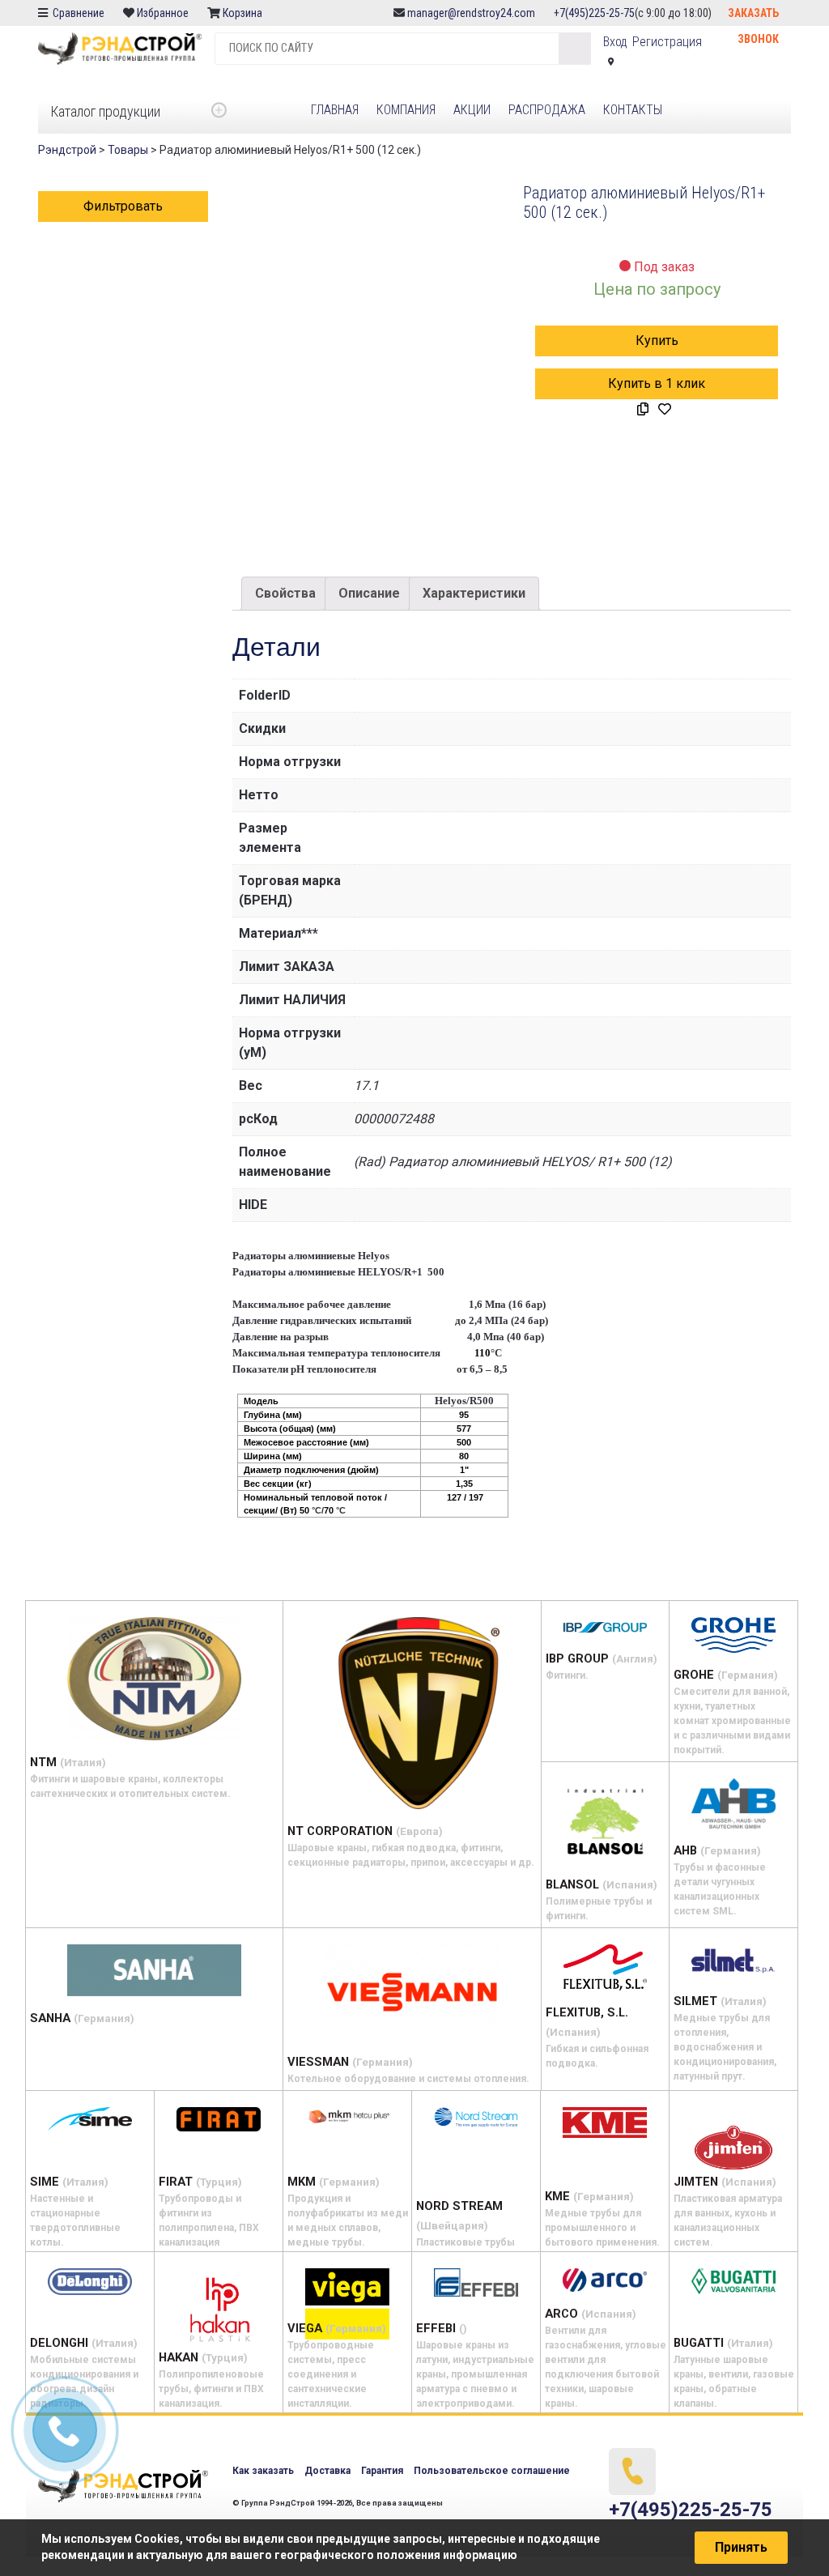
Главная (335, 110)
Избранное (163, 13)
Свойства (285, 593)
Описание (369, 593)
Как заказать (263, 2471)
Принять (741, 2547)
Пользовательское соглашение (492, 2471)
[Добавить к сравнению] (643, 410)
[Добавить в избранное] (665, 410)
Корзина (244, 13)
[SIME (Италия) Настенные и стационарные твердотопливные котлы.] (90, 2119)
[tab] (285, 594)
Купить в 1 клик (657, 383)
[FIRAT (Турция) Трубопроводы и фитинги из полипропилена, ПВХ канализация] (219, 2119)
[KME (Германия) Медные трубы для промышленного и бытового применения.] (605, 2123)
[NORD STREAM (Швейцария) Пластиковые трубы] (476, 2117)
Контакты (633, 110)
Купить (657, 341)
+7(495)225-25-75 (594, 13)
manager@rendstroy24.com (471, 13)
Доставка (327, 2471)
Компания (406, 110)
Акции (472, 110)
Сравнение (77, 13)
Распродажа (547, 110)
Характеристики (474, 593)
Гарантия (382, 2471)
